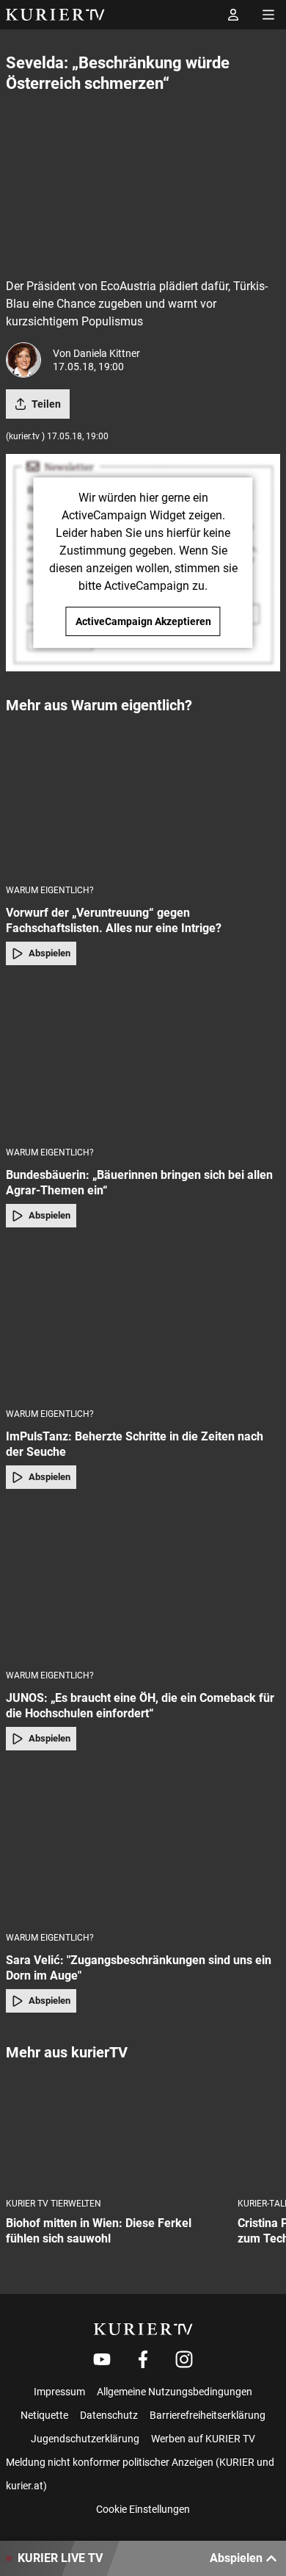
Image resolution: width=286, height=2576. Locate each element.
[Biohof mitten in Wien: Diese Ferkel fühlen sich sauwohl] (116, 2131)
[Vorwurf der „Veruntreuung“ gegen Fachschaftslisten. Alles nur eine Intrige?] (143, 798)
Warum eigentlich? (50, 890)
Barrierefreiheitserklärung (208, 2415)
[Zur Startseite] (55, 15)
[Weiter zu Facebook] (143, 2359)
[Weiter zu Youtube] (102, 2359)
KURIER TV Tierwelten (54, 2204)
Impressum (59, 2392)
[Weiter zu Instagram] (184, 2359)
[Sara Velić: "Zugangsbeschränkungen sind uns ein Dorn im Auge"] (143, 1845)
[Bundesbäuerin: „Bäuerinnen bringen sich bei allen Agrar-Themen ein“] (143, 1060)
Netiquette (44, 2415)
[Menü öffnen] (268, 15)
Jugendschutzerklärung (85, 2439)
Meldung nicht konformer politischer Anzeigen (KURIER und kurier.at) (140, 2474)
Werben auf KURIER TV (203, 2439)
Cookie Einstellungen (143, 2509)
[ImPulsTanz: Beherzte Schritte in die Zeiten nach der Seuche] (143, 1322)
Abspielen (49, 953)
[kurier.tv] (143, 2329)
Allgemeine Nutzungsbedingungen (175, 2392)
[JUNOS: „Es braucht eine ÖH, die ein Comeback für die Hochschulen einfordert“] (143, 1584)
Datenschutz (109, 2415)
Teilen (46, 404)
